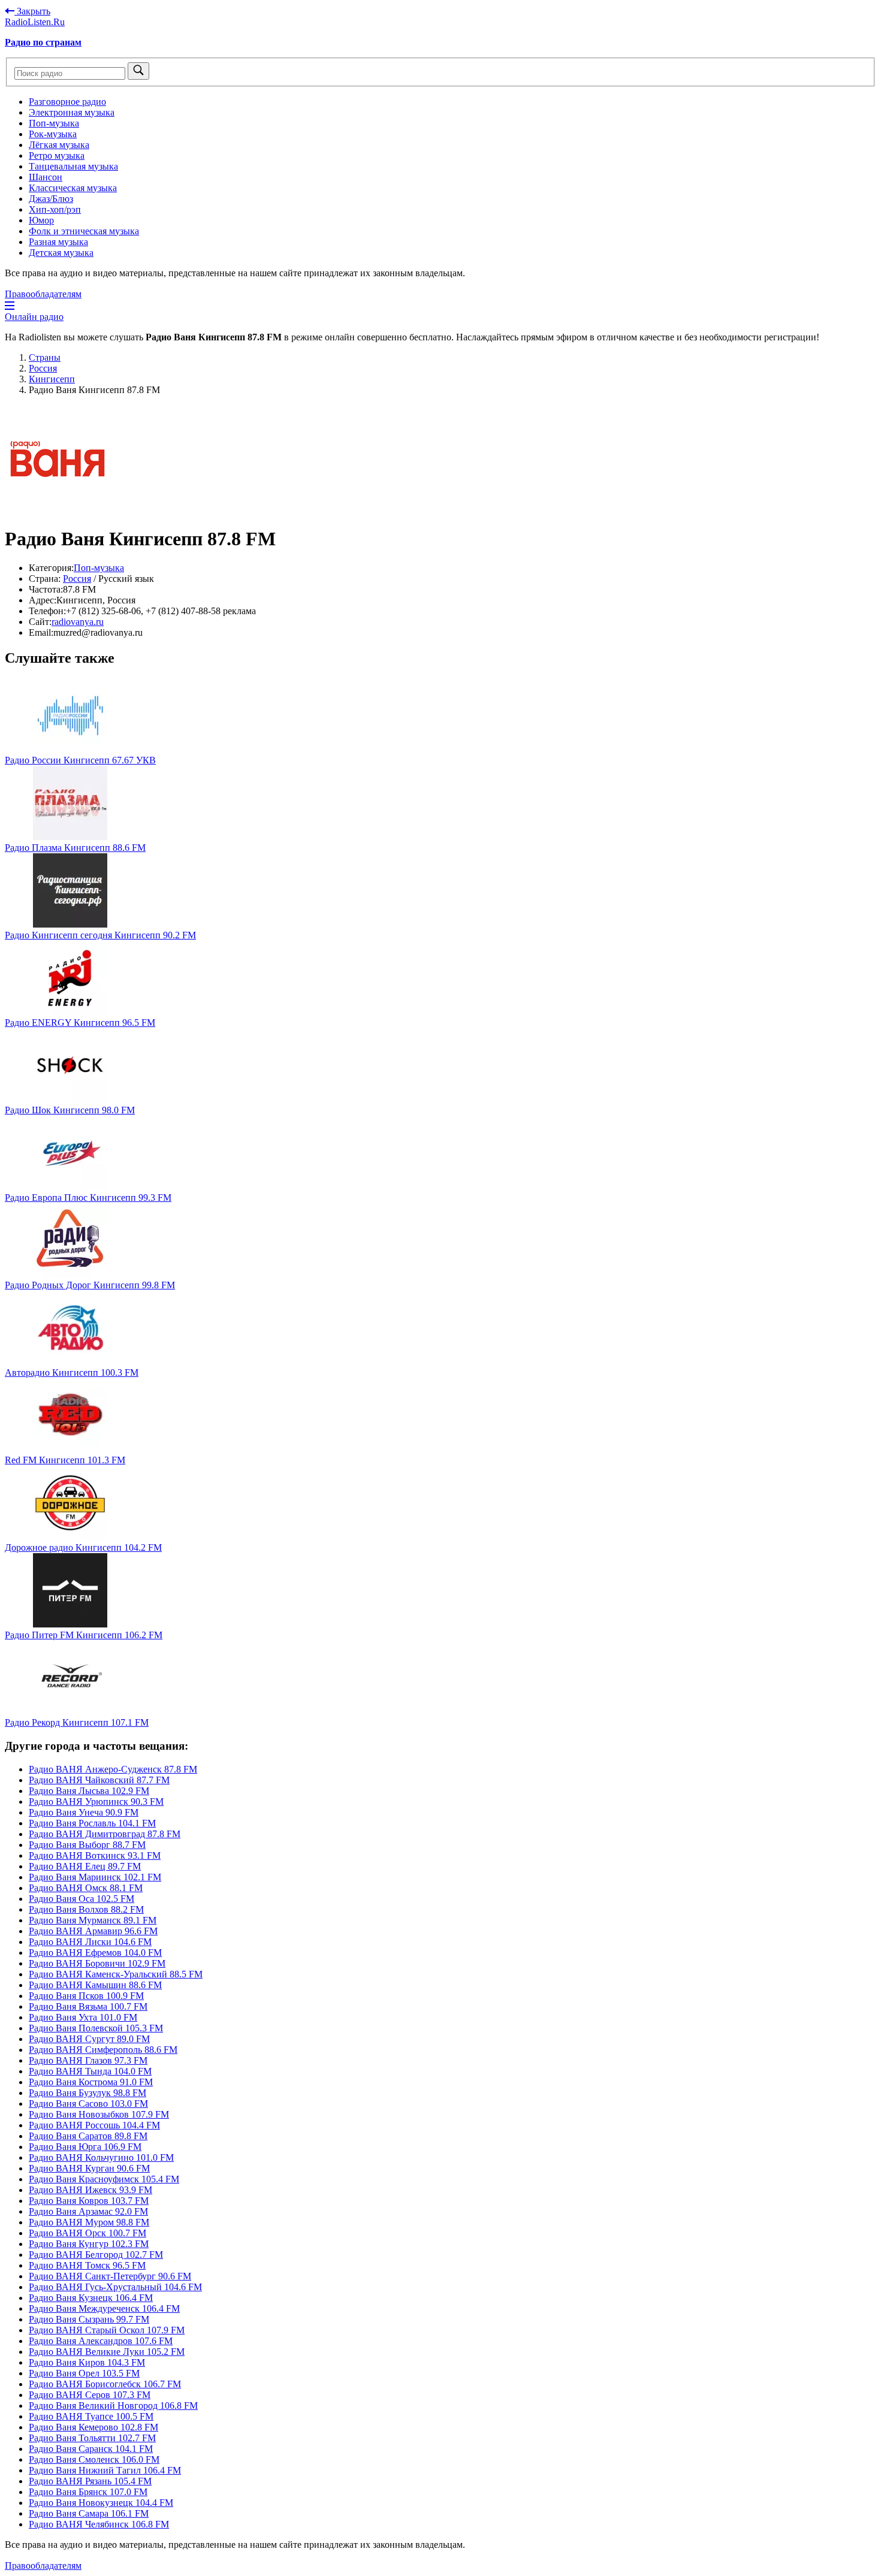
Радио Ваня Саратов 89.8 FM (88, 2136)
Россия (77, 579)
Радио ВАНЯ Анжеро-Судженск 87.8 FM (113, 1769)
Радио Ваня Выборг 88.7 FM (87, 1845)
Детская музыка (61, 253)
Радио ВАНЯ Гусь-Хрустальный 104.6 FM (115, 2287)
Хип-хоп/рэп (55, 209)
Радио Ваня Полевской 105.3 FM (96, 2028)
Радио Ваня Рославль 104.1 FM (92, 1823)
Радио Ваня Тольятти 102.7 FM (92, 2438)
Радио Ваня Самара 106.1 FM (89, 2513)
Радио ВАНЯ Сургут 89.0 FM (89, 2039)
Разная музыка (58, 242)
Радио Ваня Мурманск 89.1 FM (93, 1920)
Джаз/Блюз (51, 199)
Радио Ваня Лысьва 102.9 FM (89, 1791)
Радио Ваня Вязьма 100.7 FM (88, 2006)
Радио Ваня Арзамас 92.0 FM (88, 2211)
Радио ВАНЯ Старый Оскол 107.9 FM (107, 2330)
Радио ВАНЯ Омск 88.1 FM (86, 1888)
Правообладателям (43, 294)
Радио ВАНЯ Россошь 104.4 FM (94, 2125)
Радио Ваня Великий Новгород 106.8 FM (113, 2406)
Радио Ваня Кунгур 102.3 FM (89, 2244)
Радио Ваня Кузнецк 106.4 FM (91, 2298)
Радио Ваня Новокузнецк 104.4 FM (101, 2503)
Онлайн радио (34, 317)
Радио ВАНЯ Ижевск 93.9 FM (90, 2190)
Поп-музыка (54, 123)
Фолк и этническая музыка (84, 231)
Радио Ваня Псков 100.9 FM (86, 1996)
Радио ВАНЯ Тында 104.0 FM (90, 2071)
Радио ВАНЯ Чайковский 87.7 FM (99, 1780)
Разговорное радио (67, 102)
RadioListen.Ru (35, 22)
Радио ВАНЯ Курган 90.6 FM (89, 2168)
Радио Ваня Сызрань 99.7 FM (89, 2319)
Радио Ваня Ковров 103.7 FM (89, 2201)
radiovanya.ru (78, 622)
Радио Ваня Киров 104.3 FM (87, 2362)
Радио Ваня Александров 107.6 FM (101, 2341)
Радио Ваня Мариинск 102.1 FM (95, 1877)
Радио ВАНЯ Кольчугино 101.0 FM (101, 2157)
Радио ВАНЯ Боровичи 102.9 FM (97, 1963)
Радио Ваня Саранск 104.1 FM (91, 2449)
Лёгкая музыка (59, 145)
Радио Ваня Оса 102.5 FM (82, 1899)
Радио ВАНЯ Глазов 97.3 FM (88, 2060)
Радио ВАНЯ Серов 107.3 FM (90, 2395)
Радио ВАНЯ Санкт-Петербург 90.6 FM (110, 2276)
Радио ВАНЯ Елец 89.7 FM (85, 1866)
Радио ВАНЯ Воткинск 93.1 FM (95, 1855)
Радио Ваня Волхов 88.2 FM (86, 1909)
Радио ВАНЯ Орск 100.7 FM (88, 2233)
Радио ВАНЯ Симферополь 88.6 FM (103, 2050)
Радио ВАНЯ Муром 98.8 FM (89, 2222)
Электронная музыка (72, 112)
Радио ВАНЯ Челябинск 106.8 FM (99, 2524)
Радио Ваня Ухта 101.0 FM (83, 2017)
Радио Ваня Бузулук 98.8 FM (88, 2093)
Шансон (46, 177)
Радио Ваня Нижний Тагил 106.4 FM (105, 2470)
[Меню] (10, 306)
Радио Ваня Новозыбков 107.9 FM (99, 2114)
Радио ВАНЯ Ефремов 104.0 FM (95, 1953)
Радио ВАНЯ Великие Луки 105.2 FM (107, 2352)
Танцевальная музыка (73, 166)
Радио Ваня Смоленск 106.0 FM (94, 2459)
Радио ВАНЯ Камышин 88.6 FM (95, 1985)
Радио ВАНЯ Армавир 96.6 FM (93, 1931)
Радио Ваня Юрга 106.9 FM (85, 2147)
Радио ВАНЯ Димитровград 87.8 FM (105, 1834)
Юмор (41, 220)
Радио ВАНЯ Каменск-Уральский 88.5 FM (116, 1974)
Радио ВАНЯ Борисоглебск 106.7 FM (105, 2384)
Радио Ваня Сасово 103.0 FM (88, 2104)
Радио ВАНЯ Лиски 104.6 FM (90, 1942)
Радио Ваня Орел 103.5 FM (84, 2373)
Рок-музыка (53, 134)
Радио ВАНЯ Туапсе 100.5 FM (91, 2416)
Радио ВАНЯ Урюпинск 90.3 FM (96, 1802)
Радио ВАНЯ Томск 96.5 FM (87, 2265)
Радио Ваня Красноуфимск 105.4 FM (104, 2179)
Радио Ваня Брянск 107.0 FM (88, 2492)
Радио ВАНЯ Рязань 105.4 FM (90, 2481)
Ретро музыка (57, 155)
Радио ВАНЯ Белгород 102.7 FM (96, 2255)
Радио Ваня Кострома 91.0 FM (91, 2082)
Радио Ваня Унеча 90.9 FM (84, 1812)
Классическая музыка (73, 188)
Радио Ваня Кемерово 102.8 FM (93, 2427)
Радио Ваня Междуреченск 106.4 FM (104, 2308)
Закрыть (32, 11)
